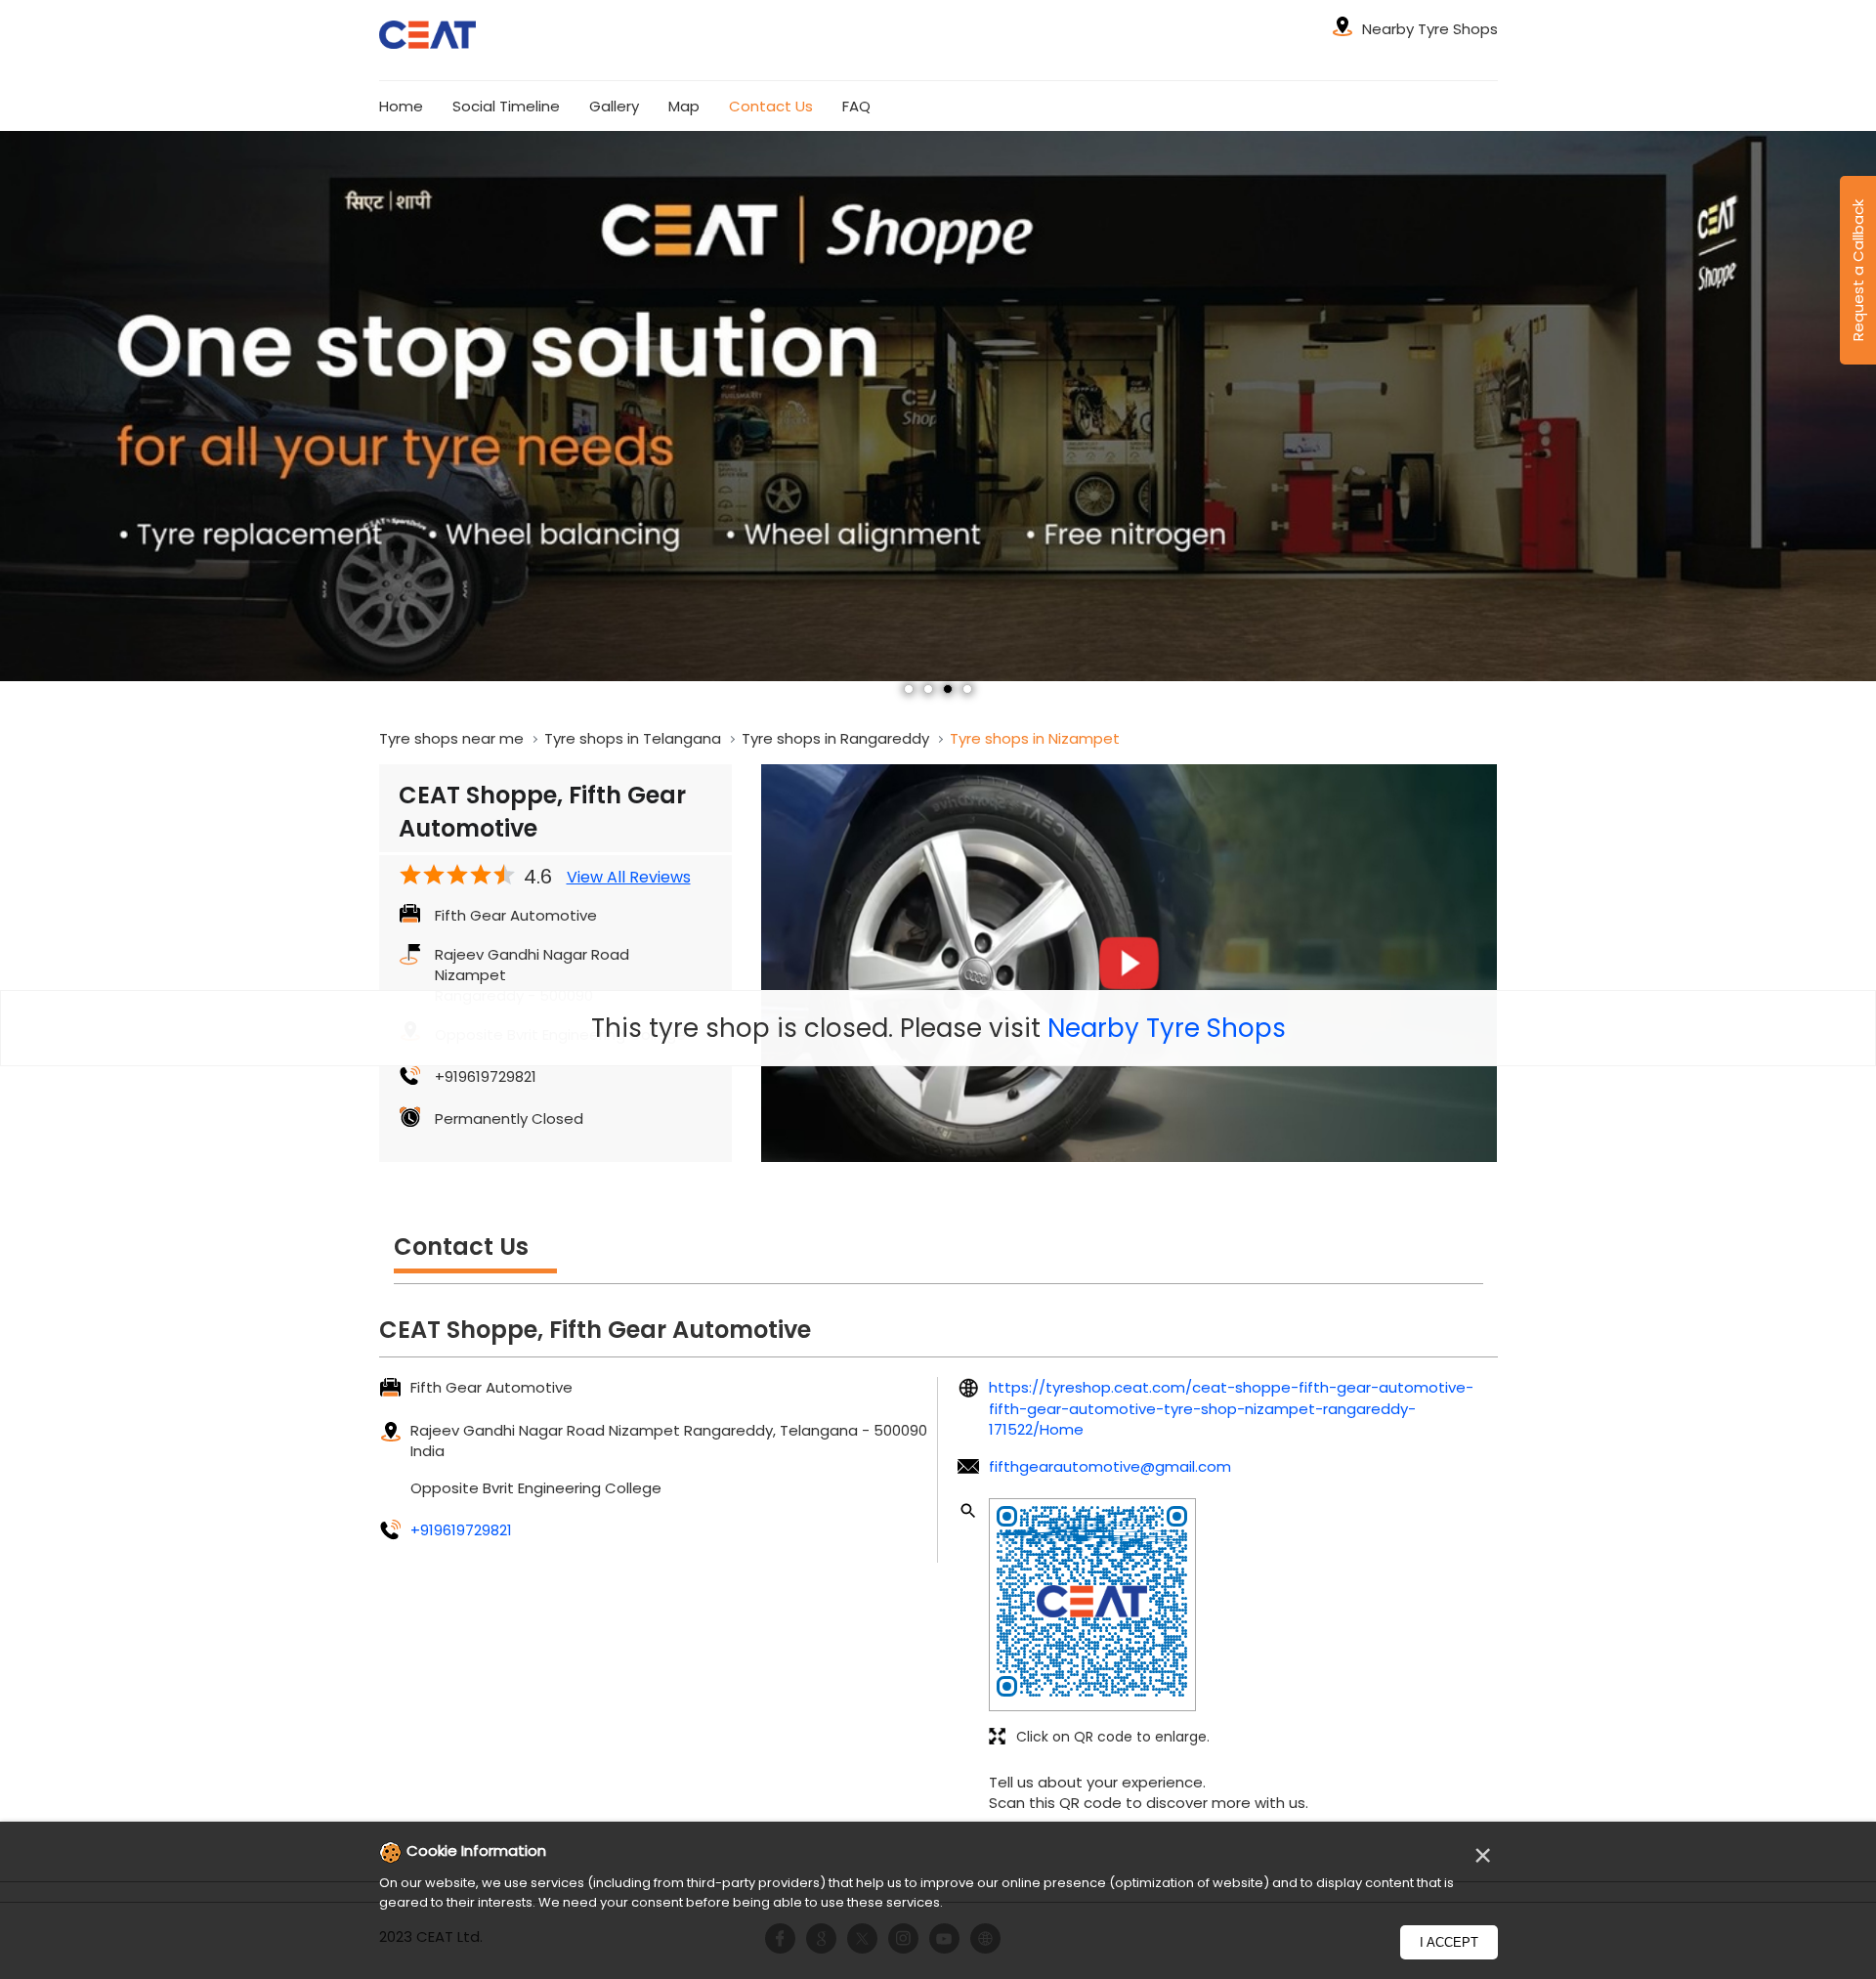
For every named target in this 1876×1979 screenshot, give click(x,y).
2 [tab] (928, 689)
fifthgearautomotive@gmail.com (1110, 1466)
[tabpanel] (938, 406)
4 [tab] (967, 689)
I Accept (1449, 1942)
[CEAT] (428, 38)
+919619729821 (486, 1076)
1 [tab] (909, 689)
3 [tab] (948, 689)
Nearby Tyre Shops (1167, 1028)
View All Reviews (629, 878)
